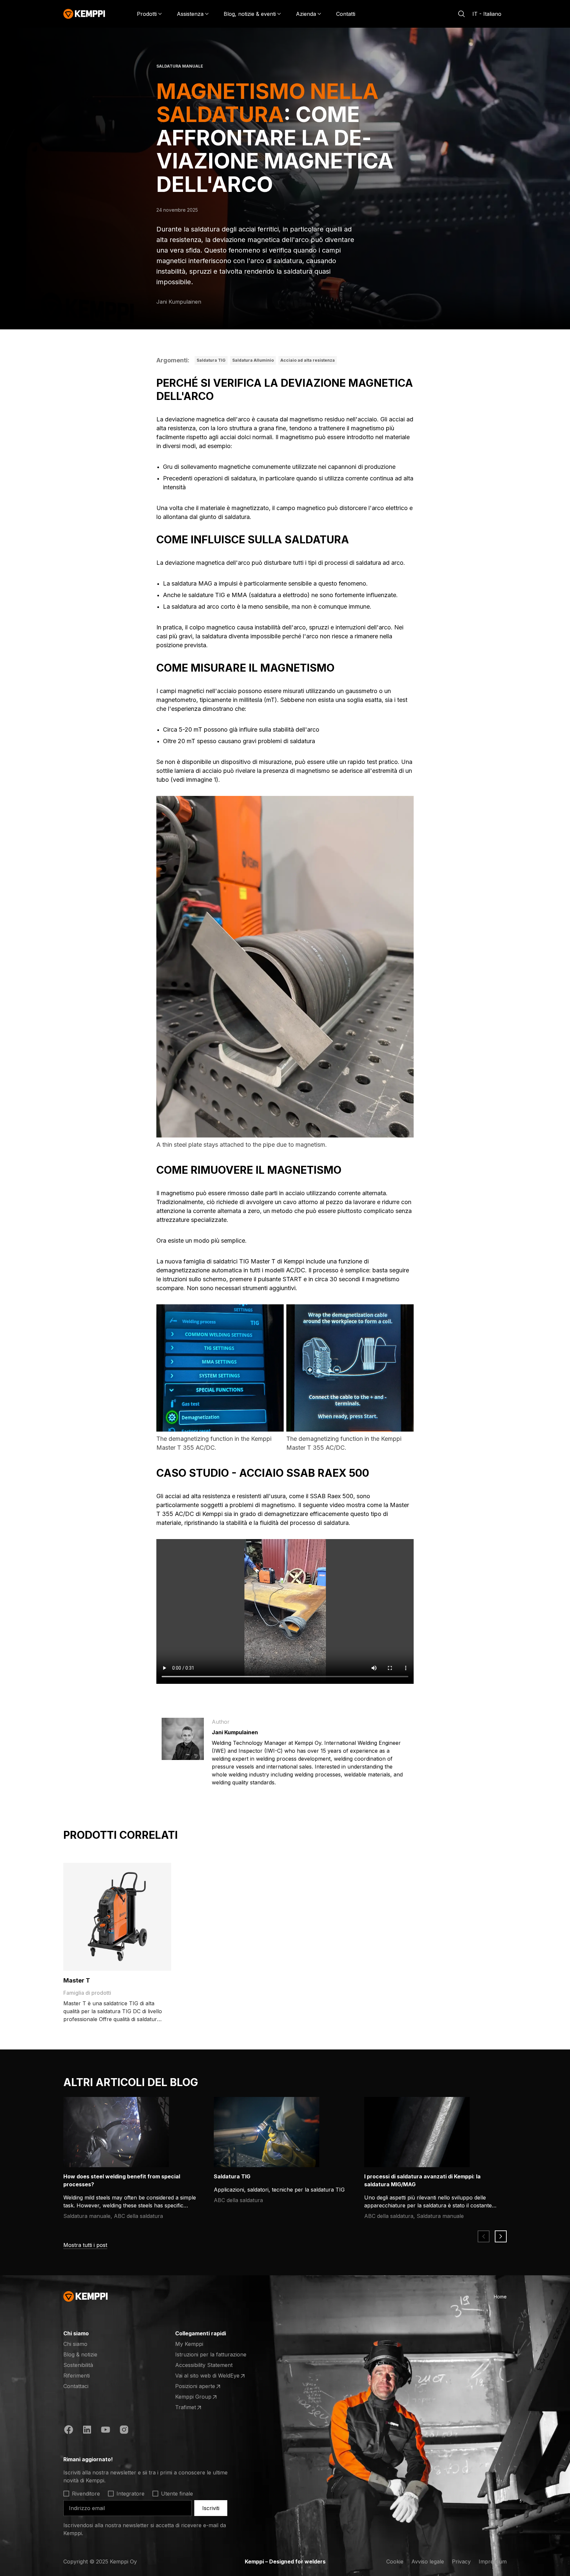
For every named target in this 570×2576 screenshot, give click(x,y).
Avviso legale (428, 2561)
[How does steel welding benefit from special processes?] (116, 2132)
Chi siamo (75, 2344)
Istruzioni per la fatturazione (211, 2354)
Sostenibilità (78, 2365)
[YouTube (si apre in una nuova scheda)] (106, 2431)
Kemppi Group (201, 2397)
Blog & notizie (80, 2354)
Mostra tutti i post (85, 2245)
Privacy (461, 2561)
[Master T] (117, 1917)
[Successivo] (501, 2236)
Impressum (493, 2561)
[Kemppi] (84, 14)
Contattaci (76, 2386)
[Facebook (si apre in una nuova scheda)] (69, 2431)
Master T (77, 1980)
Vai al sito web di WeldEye (207, 2376)
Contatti (346, 14)
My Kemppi (189, 2344)
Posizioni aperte (201, 2386)
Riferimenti (77, 2376)
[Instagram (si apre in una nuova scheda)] (124, 2431)
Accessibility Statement (204, 2365)
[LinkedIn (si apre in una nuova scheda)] (87, 2431)
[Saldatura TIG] (267, 2132)
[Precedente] (484, 2236)
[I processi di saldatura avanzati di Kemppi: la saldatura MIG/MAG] (417, 2132)
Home (500, 2297)
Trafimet (201, 2408)
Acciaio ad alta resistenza (308, 360)
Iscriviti (211, 2508)
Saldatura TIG (211, 360)
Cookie (395, 2561)
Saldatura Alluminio (253, 360)
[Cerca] (461, 14)
